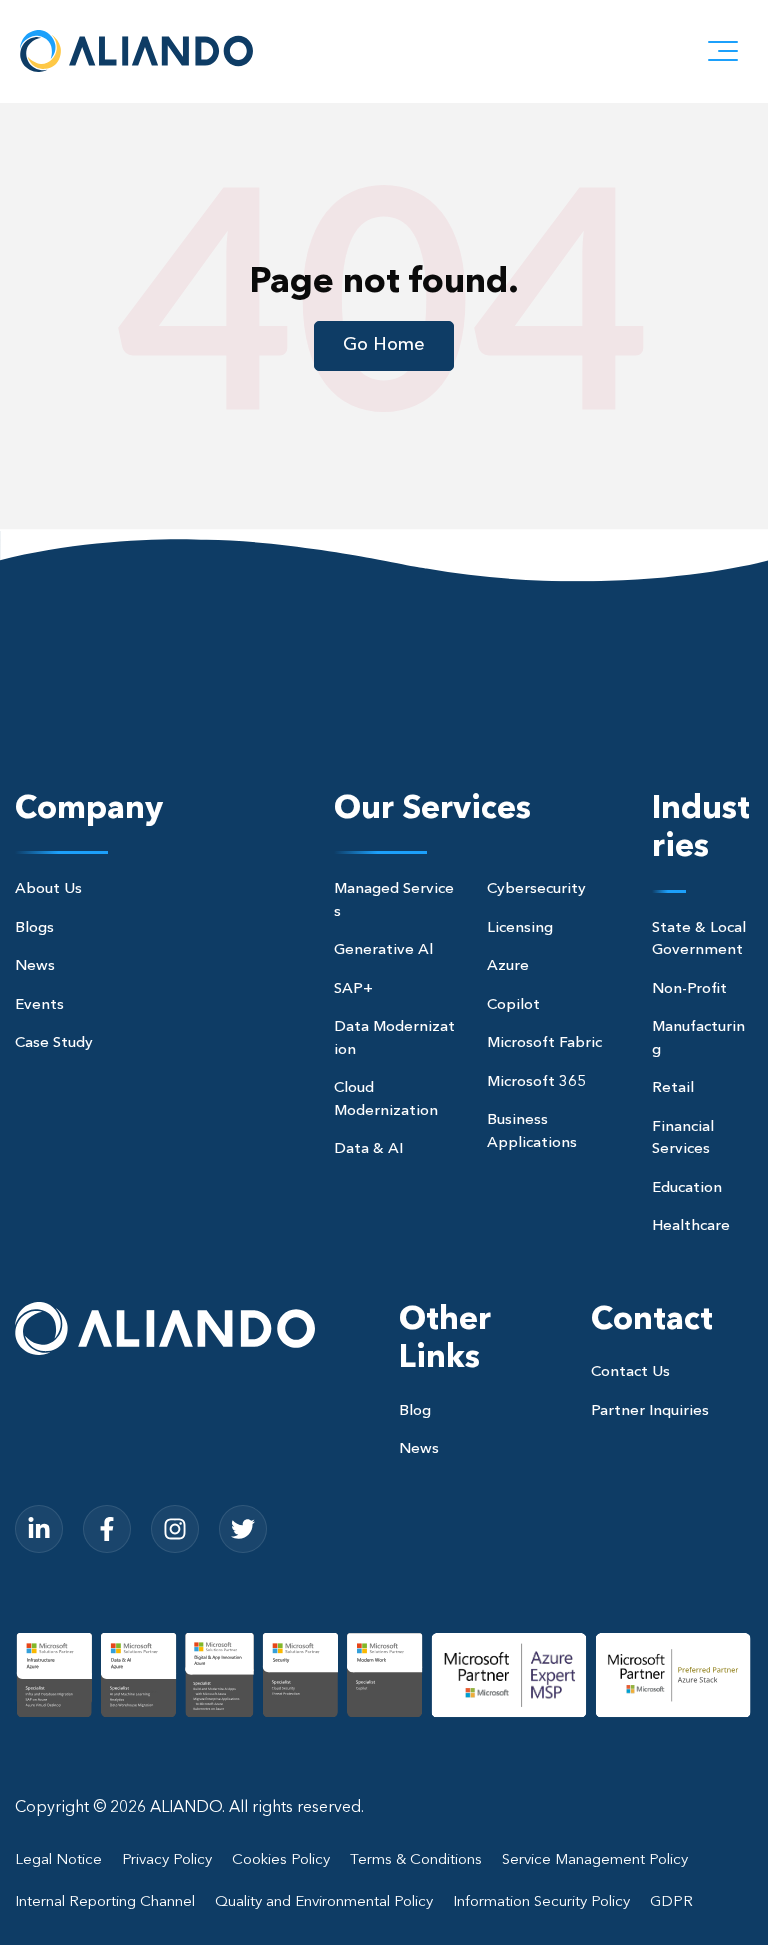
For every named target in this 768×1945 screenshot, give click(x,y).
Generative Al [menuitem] (383, 950)
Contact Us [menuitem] (630, 1372)
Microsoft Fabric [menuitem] (544, 1043)
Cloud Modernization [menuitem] (386, 1100)
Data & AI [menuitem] (368, 1149)
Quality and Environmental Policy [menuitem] (324, 1902)
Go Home (384, 345)
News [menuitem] (35, 966)
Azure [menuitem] (508, 966)
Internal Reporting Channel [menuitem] (105, 1902)
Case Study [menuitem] (54, 1043)
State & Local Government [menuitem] (699, 940)
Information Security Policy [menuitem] (541, 1902)
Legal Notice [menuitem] (58, 1860)
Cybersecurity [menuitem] (536, 889)
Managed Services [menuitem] (394, 901)
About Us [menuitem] (48, 889)
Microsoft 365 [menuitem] (536, 1082)
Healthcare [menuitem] (691, 1226)
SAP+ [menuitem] (353, 989)
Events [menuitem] (39, 1005)
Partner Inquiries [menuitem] (650, 1411)
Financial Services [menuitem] (683, 1139)
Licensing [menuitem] (520, 928)
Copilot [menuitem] (513, 1005)
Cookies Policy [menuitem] (281, 1860)
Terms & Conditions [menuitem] (416, 1860)
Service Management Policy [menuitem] (595, 1860)
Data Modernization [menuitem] (394, 1039)
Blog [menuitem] (415, 1411)
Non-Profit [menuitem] (689, 989)
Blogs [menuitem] (34, 928)
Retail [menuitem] (673, 1088)
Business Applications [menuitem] (532, 1132)
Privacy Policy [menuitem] (167, 1860)
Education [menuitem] (687, 1188)
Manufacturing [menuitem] (698, 1039)
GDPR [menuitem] (671, 1902)
